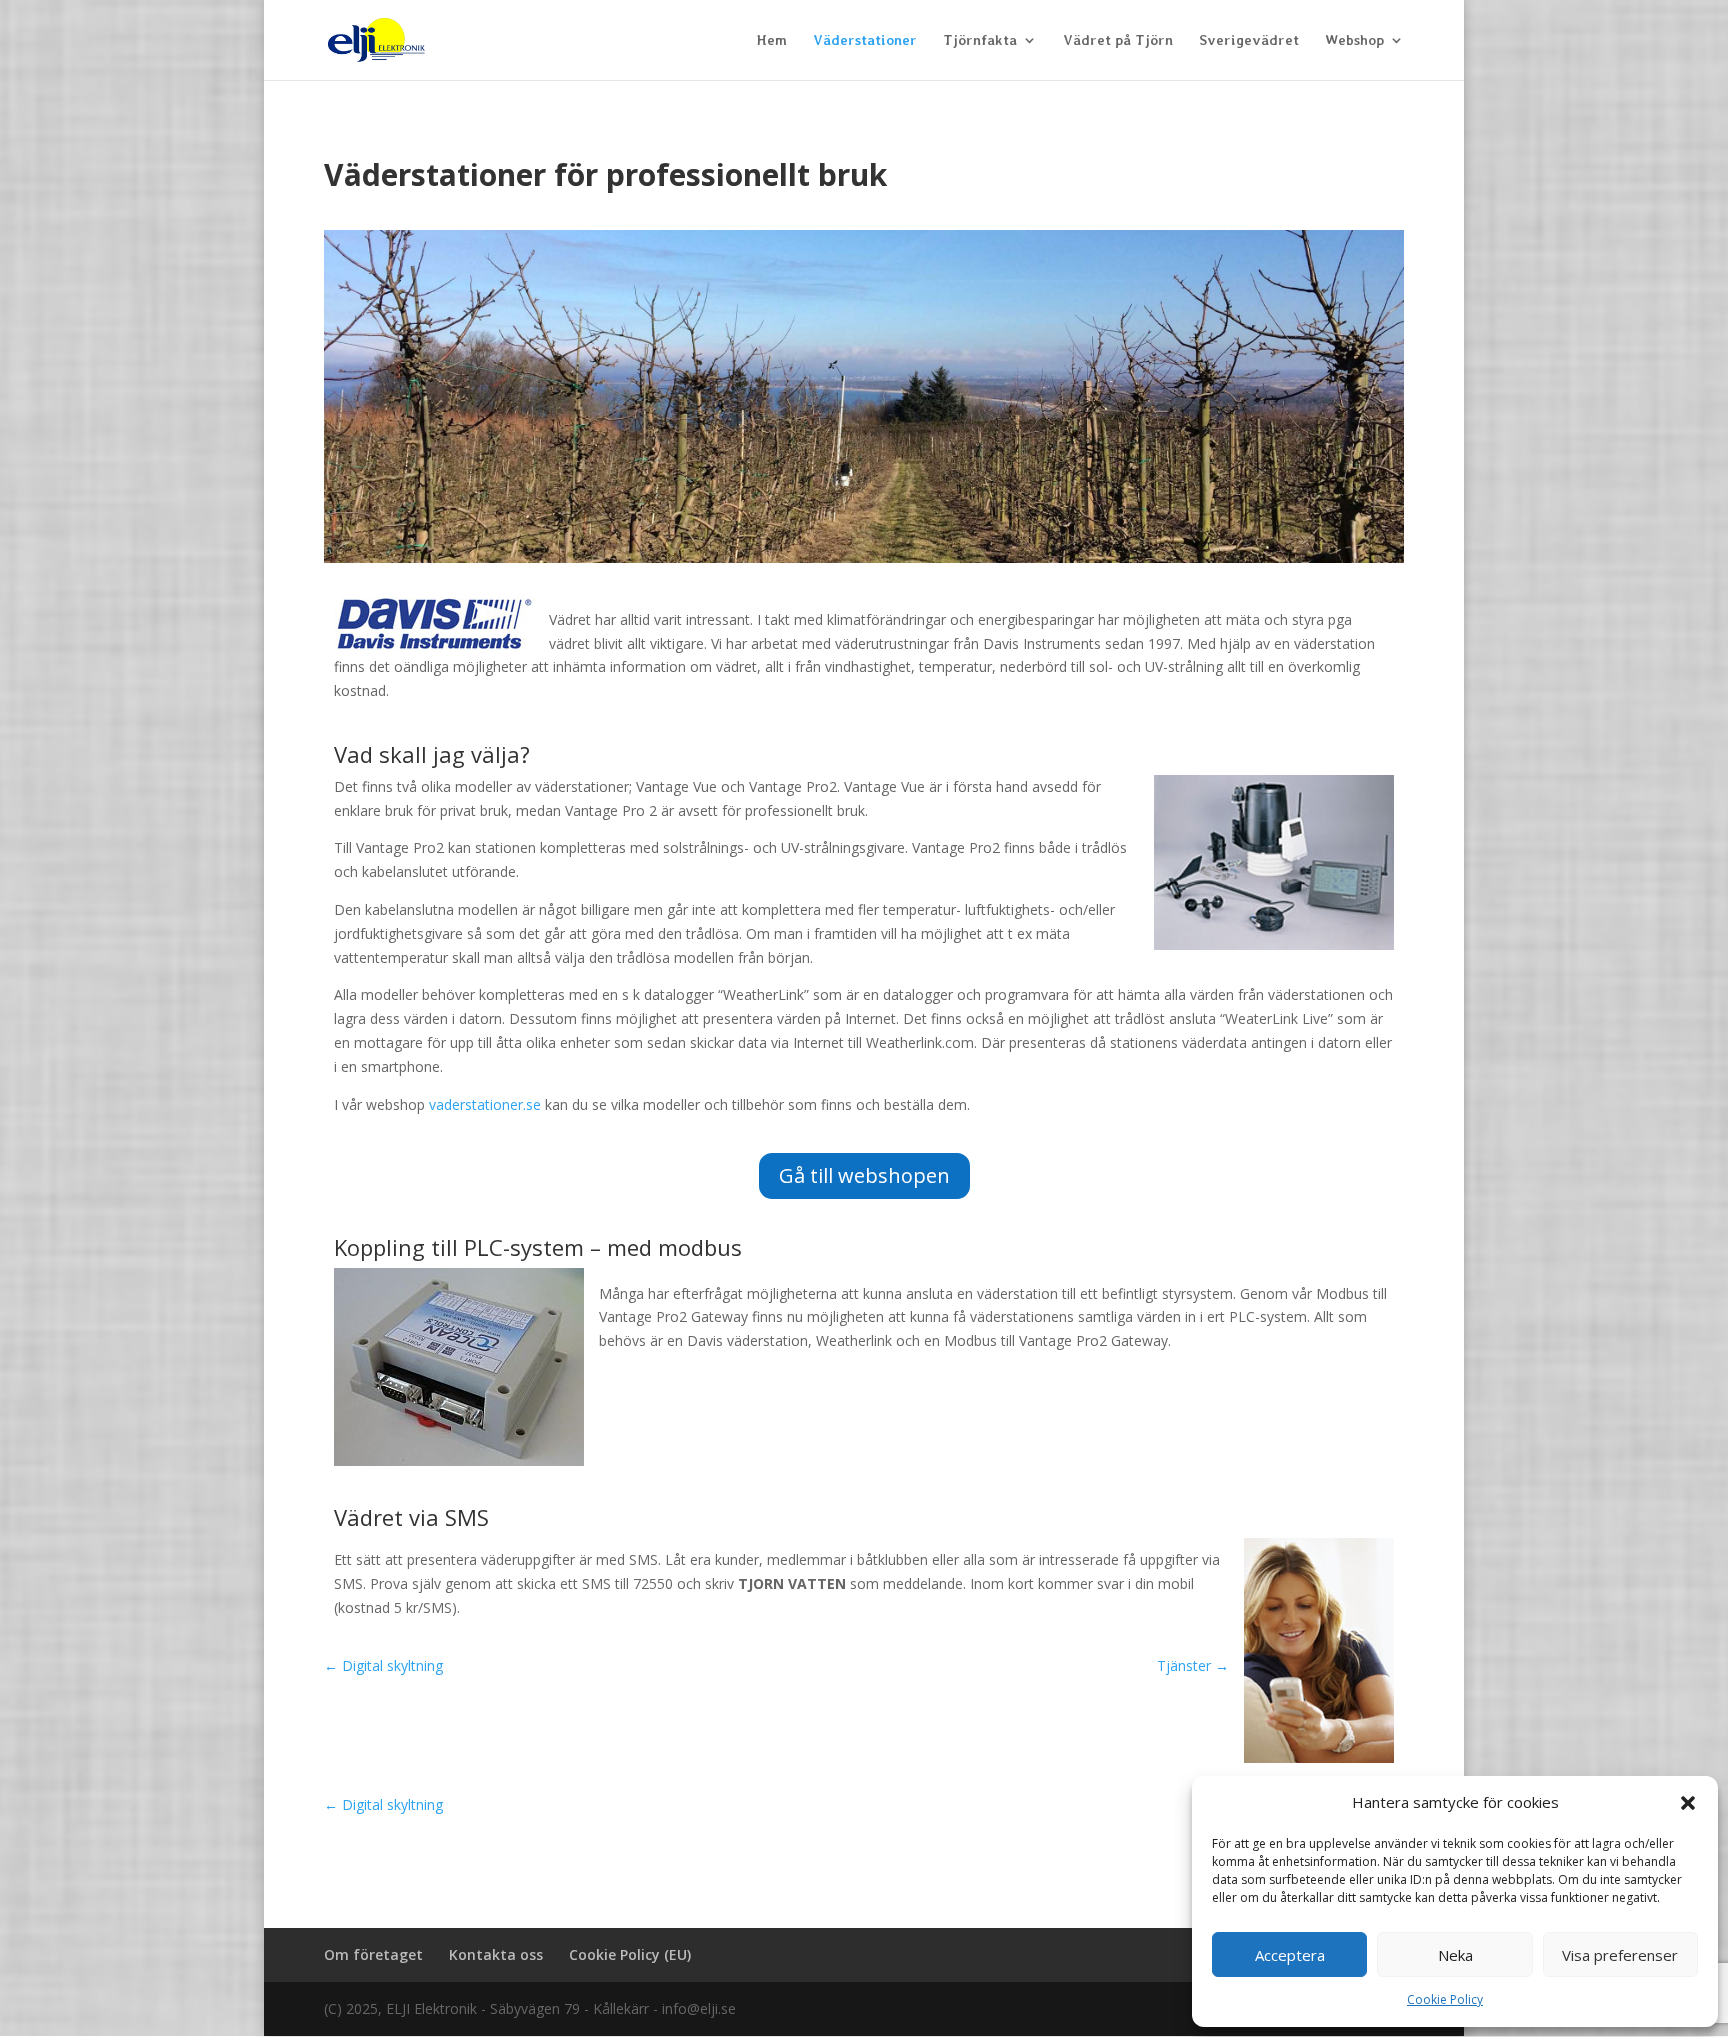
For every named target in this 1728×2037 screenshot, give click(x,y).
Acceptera (1290, 1955)
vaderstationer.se (485, 1104)
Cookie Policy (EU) (630, 1954)
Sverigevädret (1249, 40)
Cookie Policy (1445, 1999)
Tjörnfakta (980, 40)
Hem (772, 40)
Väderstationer (865, 40)
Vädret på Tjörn (1118, 40)
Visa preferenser (1620, 1955)
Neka (1455, 1955)
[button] (1688, 1803)
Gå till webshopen (864, 1175)
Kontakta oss (496, 1954)
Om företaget (373, 1954)
